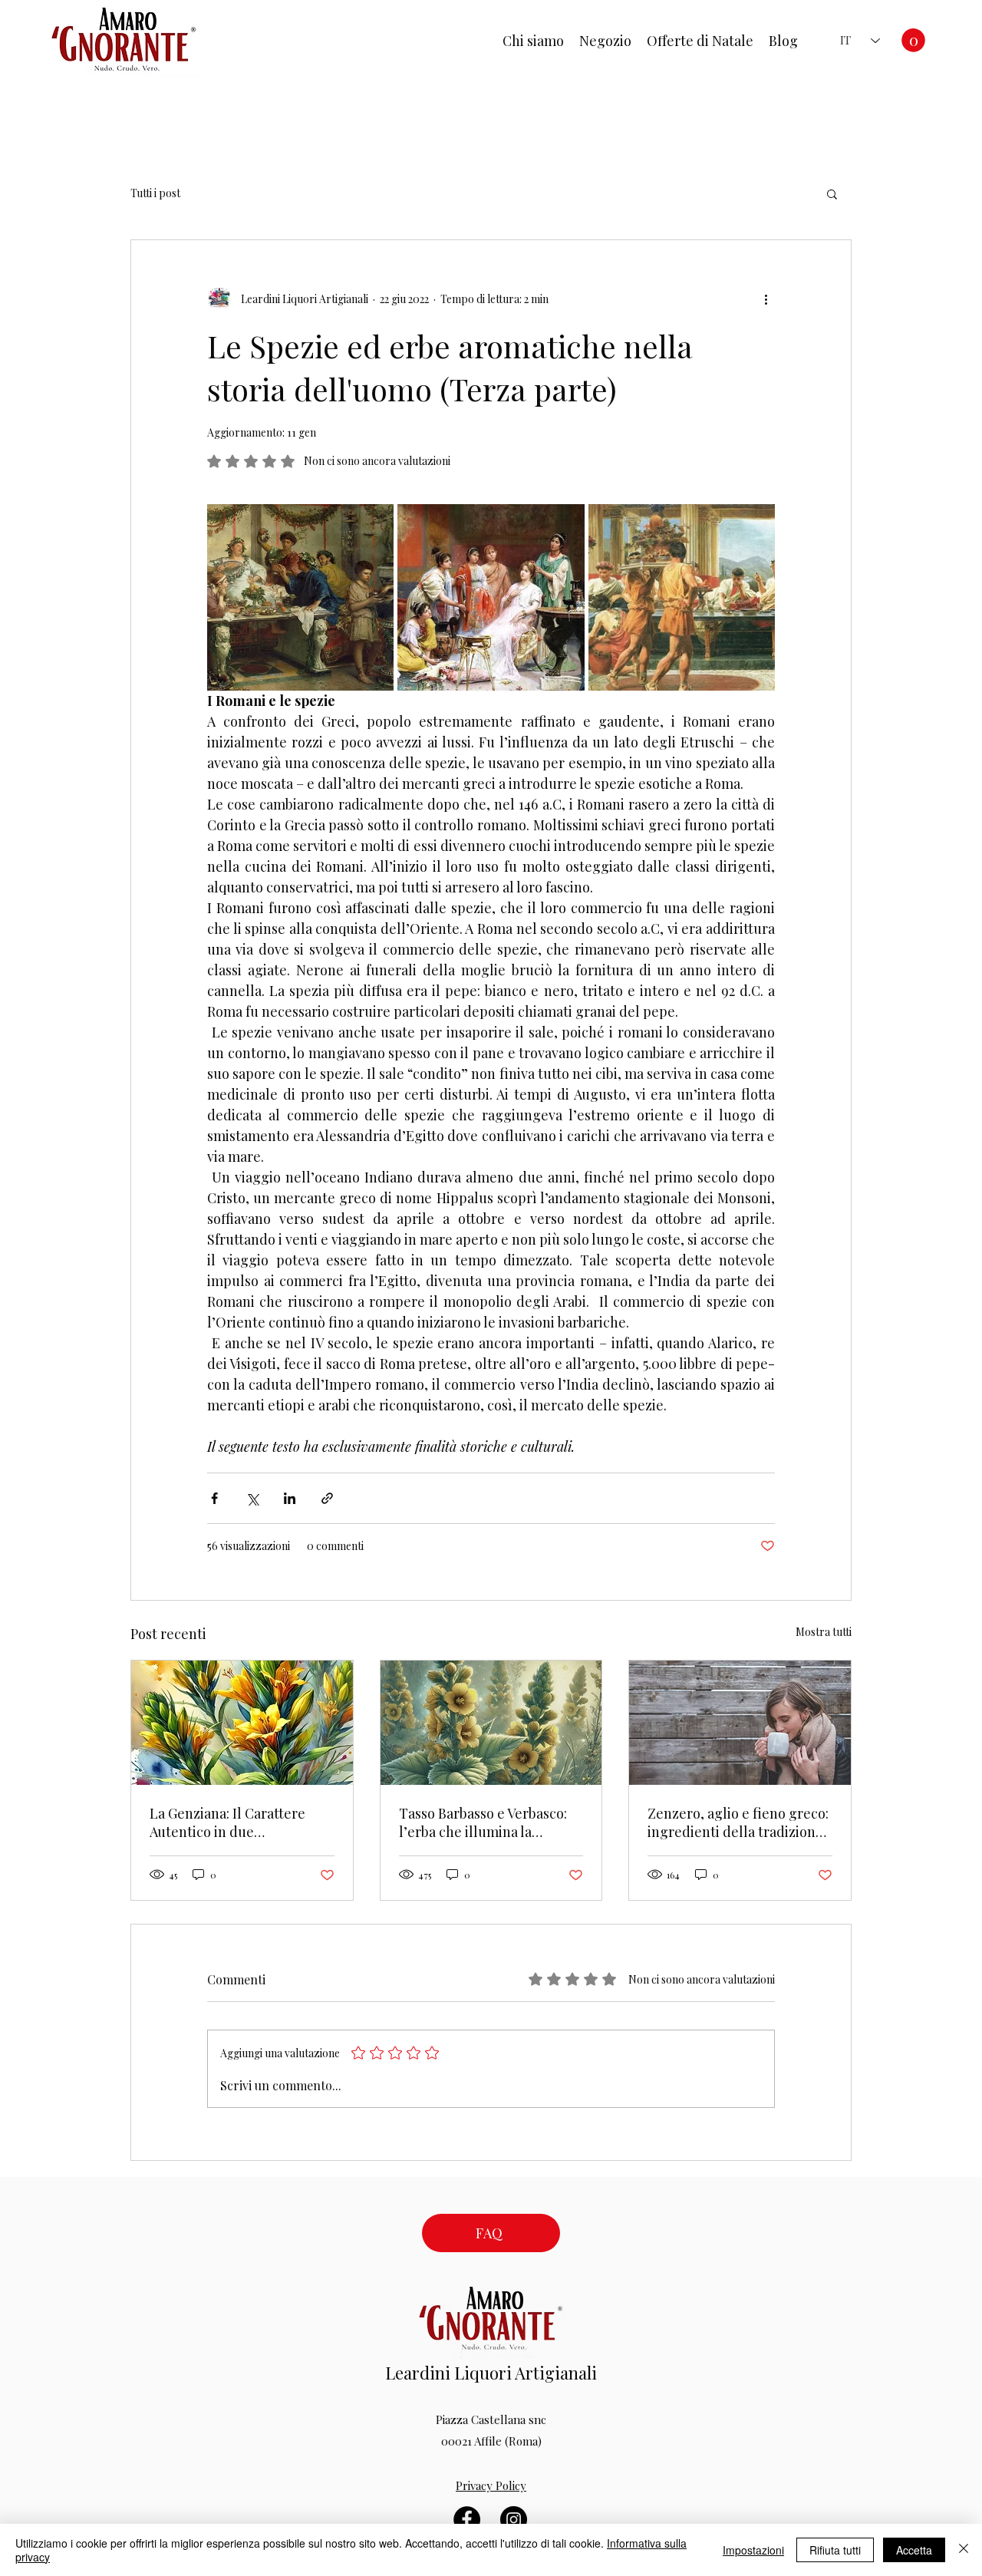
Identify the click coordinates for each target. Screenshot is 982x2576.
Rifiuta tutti (835, 2550)
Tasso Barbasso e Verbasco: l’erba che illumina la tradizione (483, 1822)
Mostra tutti (824, 1632)
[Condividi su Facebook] (214, 1498)
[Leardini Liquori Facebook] (467, 2520)
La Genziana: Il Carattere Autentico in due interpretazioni (227, 1822)
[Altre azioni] (766, 298)
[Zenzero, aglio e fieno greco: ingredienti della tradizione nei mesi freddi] (740, 1723)
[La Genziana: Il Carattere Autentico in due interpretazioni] (242, 1723)
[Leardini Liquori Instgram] (514, 2520)
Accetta (914, 2550)
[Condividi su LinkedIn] (290, 1498)
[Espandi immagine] (300, 597)
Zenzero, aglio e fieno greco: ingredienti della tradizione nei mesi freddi (738, 1822)
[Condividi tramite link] (327, 1498)
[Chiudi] (964, 2550)
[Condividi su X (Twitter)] (252, 1498)
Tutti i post (155, 193)
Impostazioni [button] (753, 2550)
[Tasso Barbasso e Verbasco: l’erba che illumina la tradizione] (491, 1723)
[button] (913, 40)
